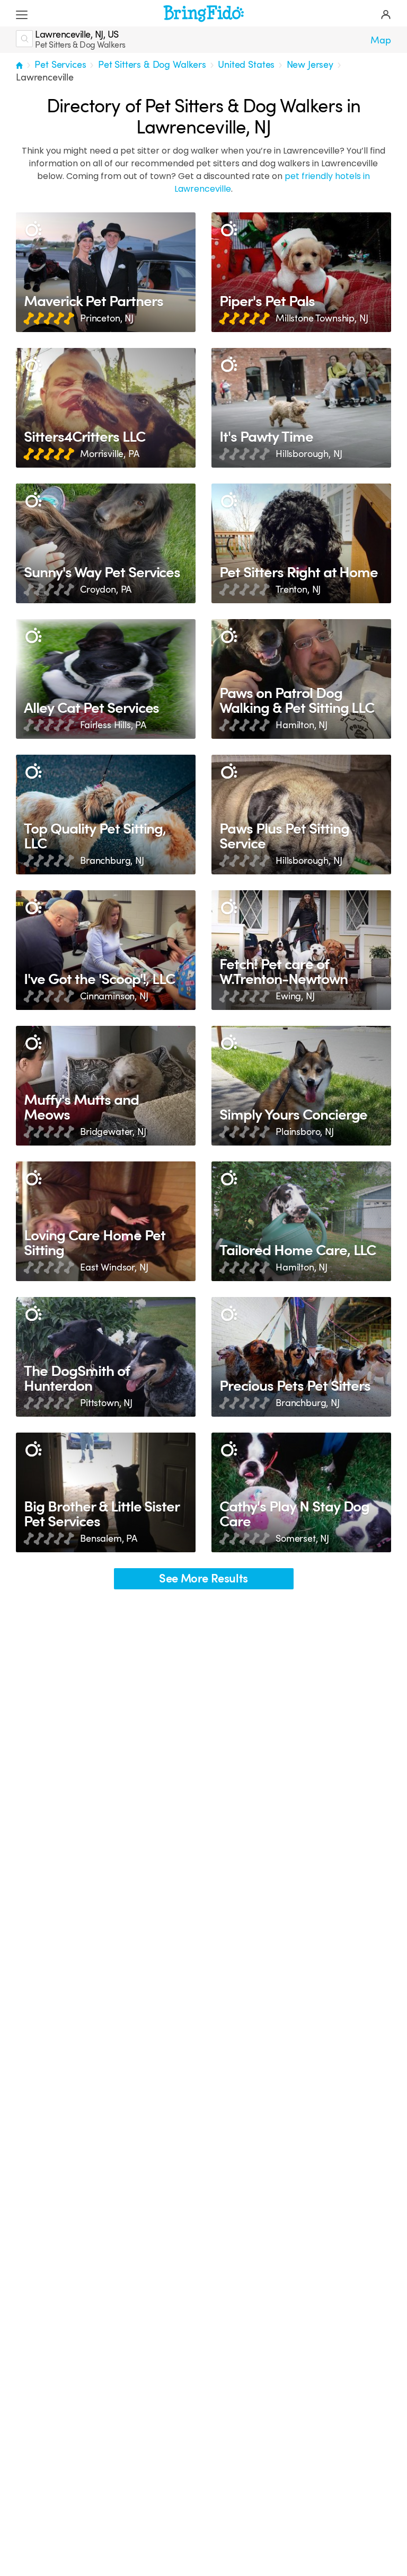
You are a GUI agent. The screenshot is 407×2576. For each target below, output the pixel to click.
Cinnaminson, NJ (114, 996)
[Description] (33, 230)
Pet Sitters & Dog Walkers (152, 65)
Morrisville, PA (110, 454)
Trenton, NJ (298, 589)
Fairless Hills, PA (113, 725)
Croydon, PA (106, 589)
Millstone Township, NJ (322, 318)
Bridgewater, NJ (113, 1132)
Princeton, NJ (107, 318)
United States (246, 65)
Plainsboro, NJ (305, 1132)
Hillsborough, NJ (309, 454)
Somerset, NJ (302, 1539)
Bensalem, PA (109, 1539)
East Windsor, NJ (114, 1267)
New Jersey (310, 65)
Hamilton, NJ (302, 725)
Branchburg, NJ (112, 861)
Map (381, 40)
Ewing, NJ (295, 996)
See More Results (203, 1578)
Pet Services (60, 65)
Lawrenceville (45, 77)
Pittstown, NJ (106, 1403)
